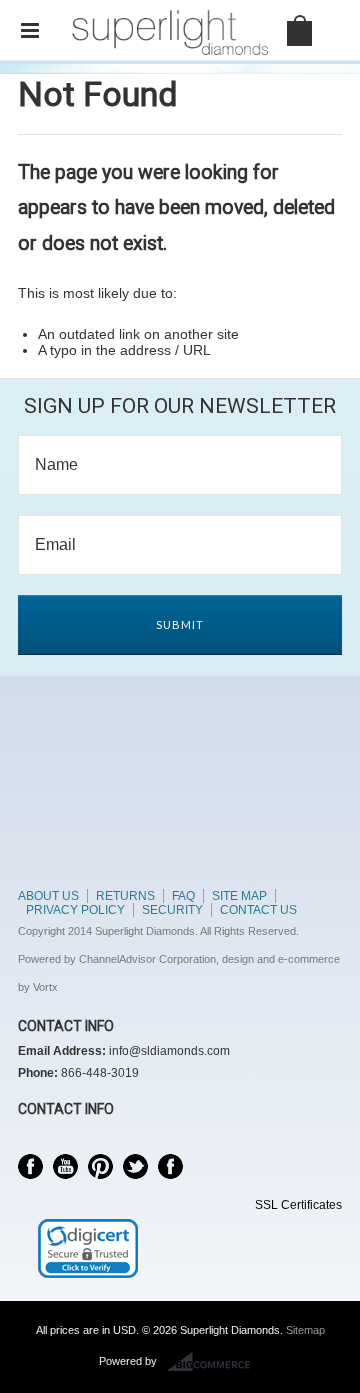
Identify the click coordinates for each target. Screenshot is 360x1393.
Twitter (135, 1166)
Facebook (30, 1166)
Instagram (170, 1166)
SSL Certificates (298, 1205)
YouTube (65, 1166)
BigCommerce (214, 1362)
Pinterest (100, 1166)
